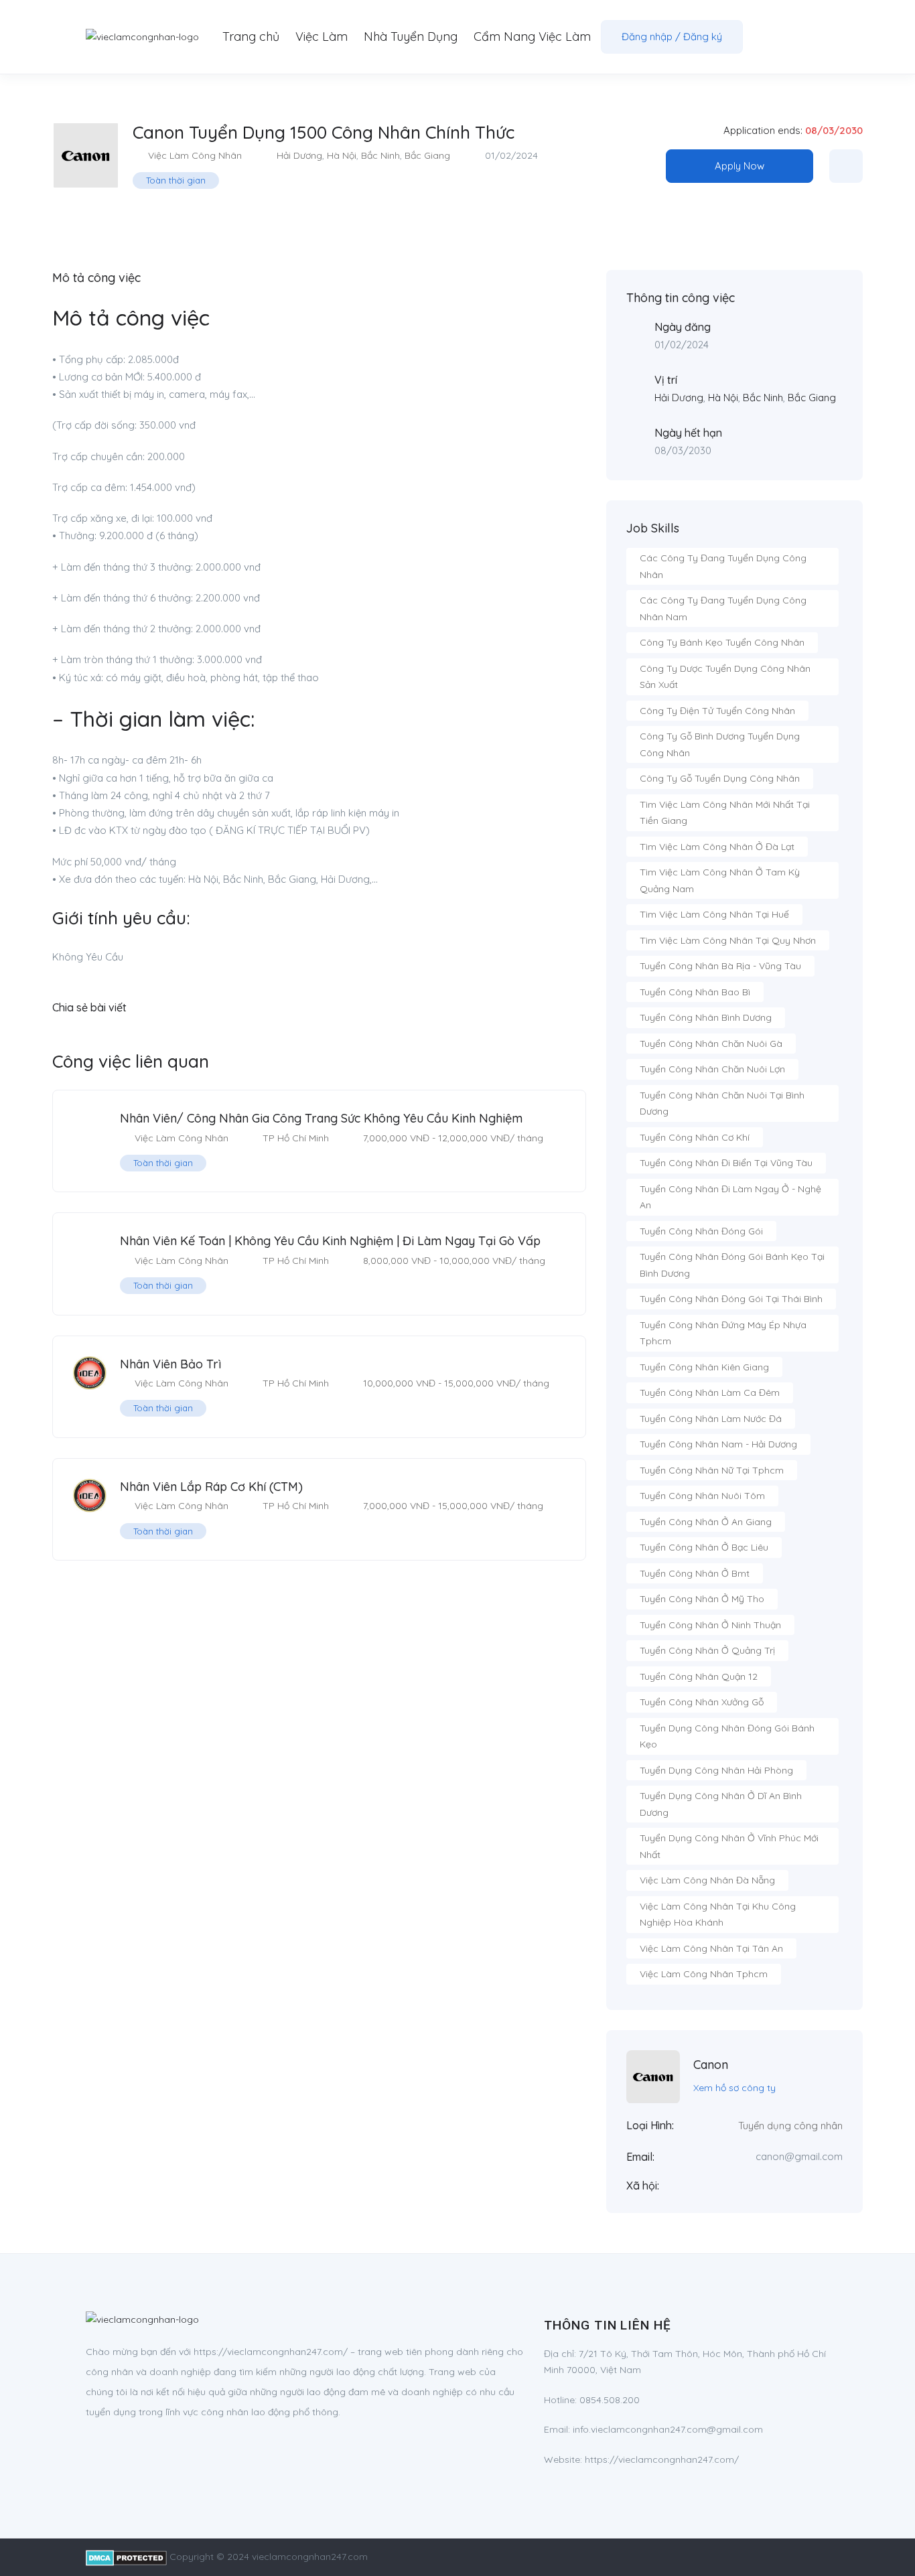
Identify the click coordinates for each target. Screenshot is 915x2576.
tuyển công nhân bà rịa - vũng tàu (720, 966)
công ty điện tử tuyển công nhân (717, 711)
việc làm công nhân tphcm (704, 1974)
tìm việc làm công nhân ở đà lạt (717, 847)
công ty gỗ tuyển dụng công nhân (720, 778)
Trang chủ (251, 37)
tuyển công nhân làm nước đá (711, 1419)
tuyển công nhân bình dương (706, 1017)
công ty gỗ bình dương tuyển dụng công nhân (720, 744)
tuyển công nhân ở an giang (706, 1522)
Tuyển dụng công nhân (790, 2126)
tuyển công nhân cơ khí (695, 1137)
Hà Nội (342, 155)
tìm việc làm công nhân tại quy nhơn (728, 940)
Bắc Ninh (380, 155)
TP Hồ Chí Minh (296, 1138)
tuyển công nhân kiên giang (704, 1367)
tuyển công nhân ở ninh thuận (710, 1625)
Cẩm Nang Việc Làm (532, 37)
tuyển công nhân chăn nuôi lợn (712, 1069)
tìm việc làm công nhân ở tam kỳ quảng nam (720, 880)
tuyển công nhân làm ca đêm (710, 1392)
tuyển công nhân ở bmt (695, 1573)
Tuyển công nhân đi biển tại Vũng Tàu (726, 1163)
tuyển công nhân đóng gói (701, 1231)
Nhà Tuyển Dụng (411, 37)
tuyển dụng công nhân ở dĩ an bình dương (721, 1804)
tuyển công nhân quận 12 (699, 1676)
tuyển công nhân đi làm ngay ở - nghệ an (730, 1197)
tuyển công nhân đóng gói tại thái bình (731, 1299)
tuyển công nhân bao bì (695, 992)
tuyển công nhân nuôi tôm (702, 1496)
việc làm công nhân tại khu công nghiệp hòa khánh (718, 1915)
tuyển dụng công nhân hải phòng (716, 1770)
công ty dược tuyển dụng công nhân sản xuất (725, 677)
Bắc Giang (427, 155)
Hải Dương (299, 155)
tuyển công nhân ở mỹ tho (702, 1599)
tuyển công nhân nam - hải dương (718, 1444)
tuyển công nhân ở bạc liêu (704, 1547)
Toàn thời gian (176, 180)
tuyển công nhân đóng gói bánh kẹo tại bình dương (732, 1265)
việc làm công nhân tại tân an (711, 1948)
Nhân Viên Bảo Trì (170, 1364)
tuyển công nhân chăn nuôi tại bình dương (722, 1103)
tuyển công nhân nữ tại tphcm (712, 1470)
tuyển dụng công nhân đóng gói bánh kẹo (727, 1736)
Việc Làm (322, 37)
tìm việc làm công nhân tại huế (714, 914)
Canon (711, 2065)
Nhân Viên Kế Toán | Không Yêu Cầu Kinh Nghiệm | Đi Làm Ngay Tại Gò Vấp (330, 1241)
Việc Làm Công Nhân (195, 155)
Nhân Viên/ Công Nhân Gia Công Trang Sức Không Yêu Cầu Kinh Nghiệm (321, 1118)
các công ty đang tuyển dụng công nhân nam (723, 609)
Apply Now (740, 166)
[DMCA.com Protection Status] (126, 2557)
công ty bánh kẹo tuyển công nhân (722, 642)
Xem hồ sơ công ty (734, 2088)
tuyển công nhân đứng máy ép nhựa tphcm (723, 1333)
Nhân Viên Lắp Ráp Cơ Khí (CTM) (211, 1487)
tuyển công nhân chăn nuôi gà (711, 1044)
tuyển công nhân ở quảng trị (707, 1650)
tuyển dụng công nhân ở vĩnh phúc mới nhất (729, 1846)
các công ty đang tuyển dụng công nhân (723, 566)
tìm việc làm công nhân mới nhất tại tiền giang (725, 813)
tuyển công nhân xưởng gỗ (702, 1702)
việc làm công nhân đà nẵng (707, 1880)
